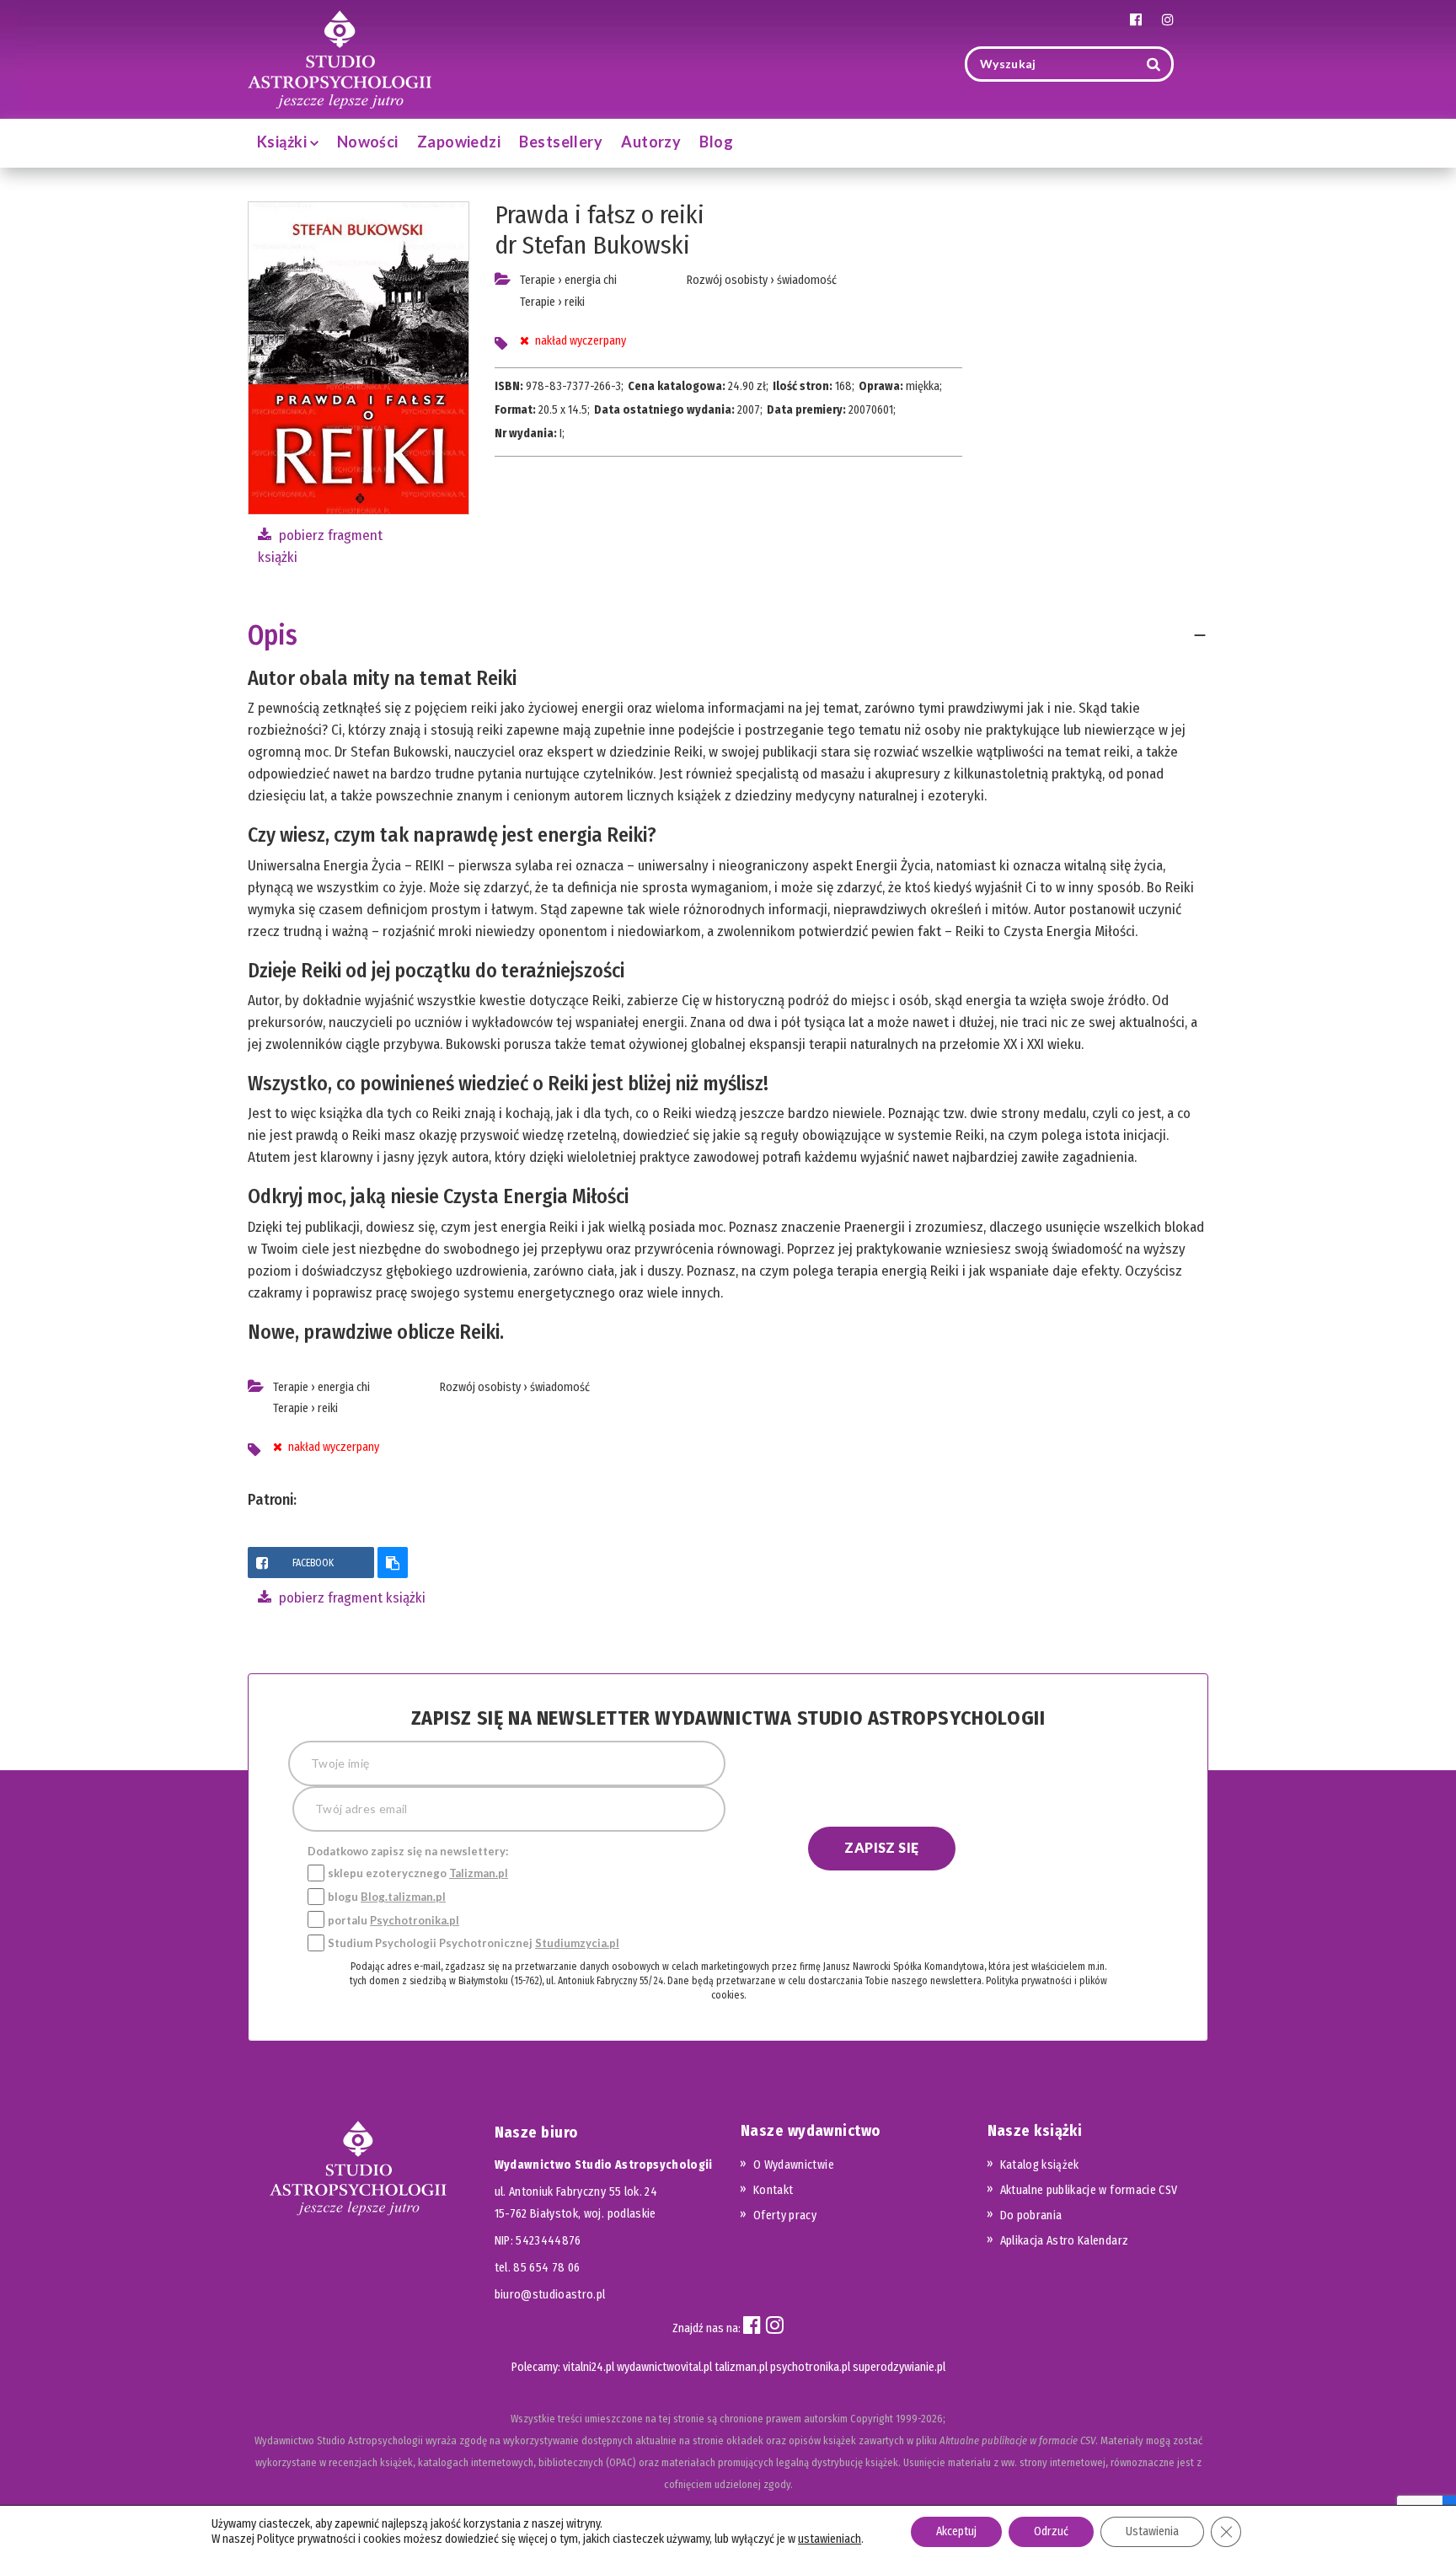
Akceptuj (956, 2531)
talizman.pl (741, 2367)
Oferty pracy (785, 2216)
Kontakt (773, 2190)
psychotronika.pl (810, 2367)
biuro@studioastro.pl (550, 2295)
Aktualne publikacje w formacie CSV (1089, 2190)
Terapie (538, 280)
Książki (284, 142)
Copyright (872, 2419)
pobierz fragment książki (351, 1598)
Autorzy (651, 142)
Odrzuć (1051, 2531)
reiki (575, 302)
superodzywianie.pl (899, 2367)
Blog (716, 142)
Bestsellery (561, 142)
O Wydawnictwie (794, 2165)
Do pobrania (1031, 2216)
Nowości (368, 142)
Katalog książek (1040, 2165)
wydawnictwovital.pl (664, 2367)
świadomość (807, 280)
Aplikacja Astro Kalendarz (1065, 2241)
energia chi (591, 280)
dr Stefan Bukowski (592, 245)
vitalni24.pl (589, 2367)
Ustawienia (1152, 2531)
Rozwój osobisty (727, 280)
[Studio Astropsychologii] (340, 58)
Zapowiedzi (459, 142)
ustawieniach (830, 2539)
